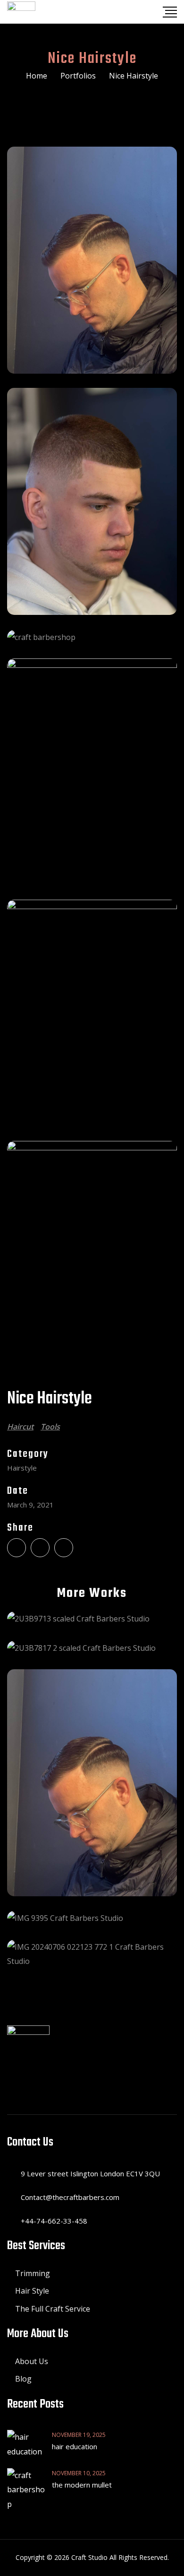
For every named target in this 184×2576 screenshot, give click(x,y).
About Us (32, 2361)
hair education (75, 2446)
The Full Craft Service (53, 2309)
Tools (50, 1427)
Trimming (33, 2273)
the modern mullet (82, 2485)
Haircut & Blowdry (92, 1918)
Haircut (20, 1427)
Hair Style (32, 2291)
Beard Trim (92, 1618)
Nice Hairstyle (92, 1954)
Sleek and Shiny (92, 1783)
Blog (23, 2379)
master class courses (92, 1647)
